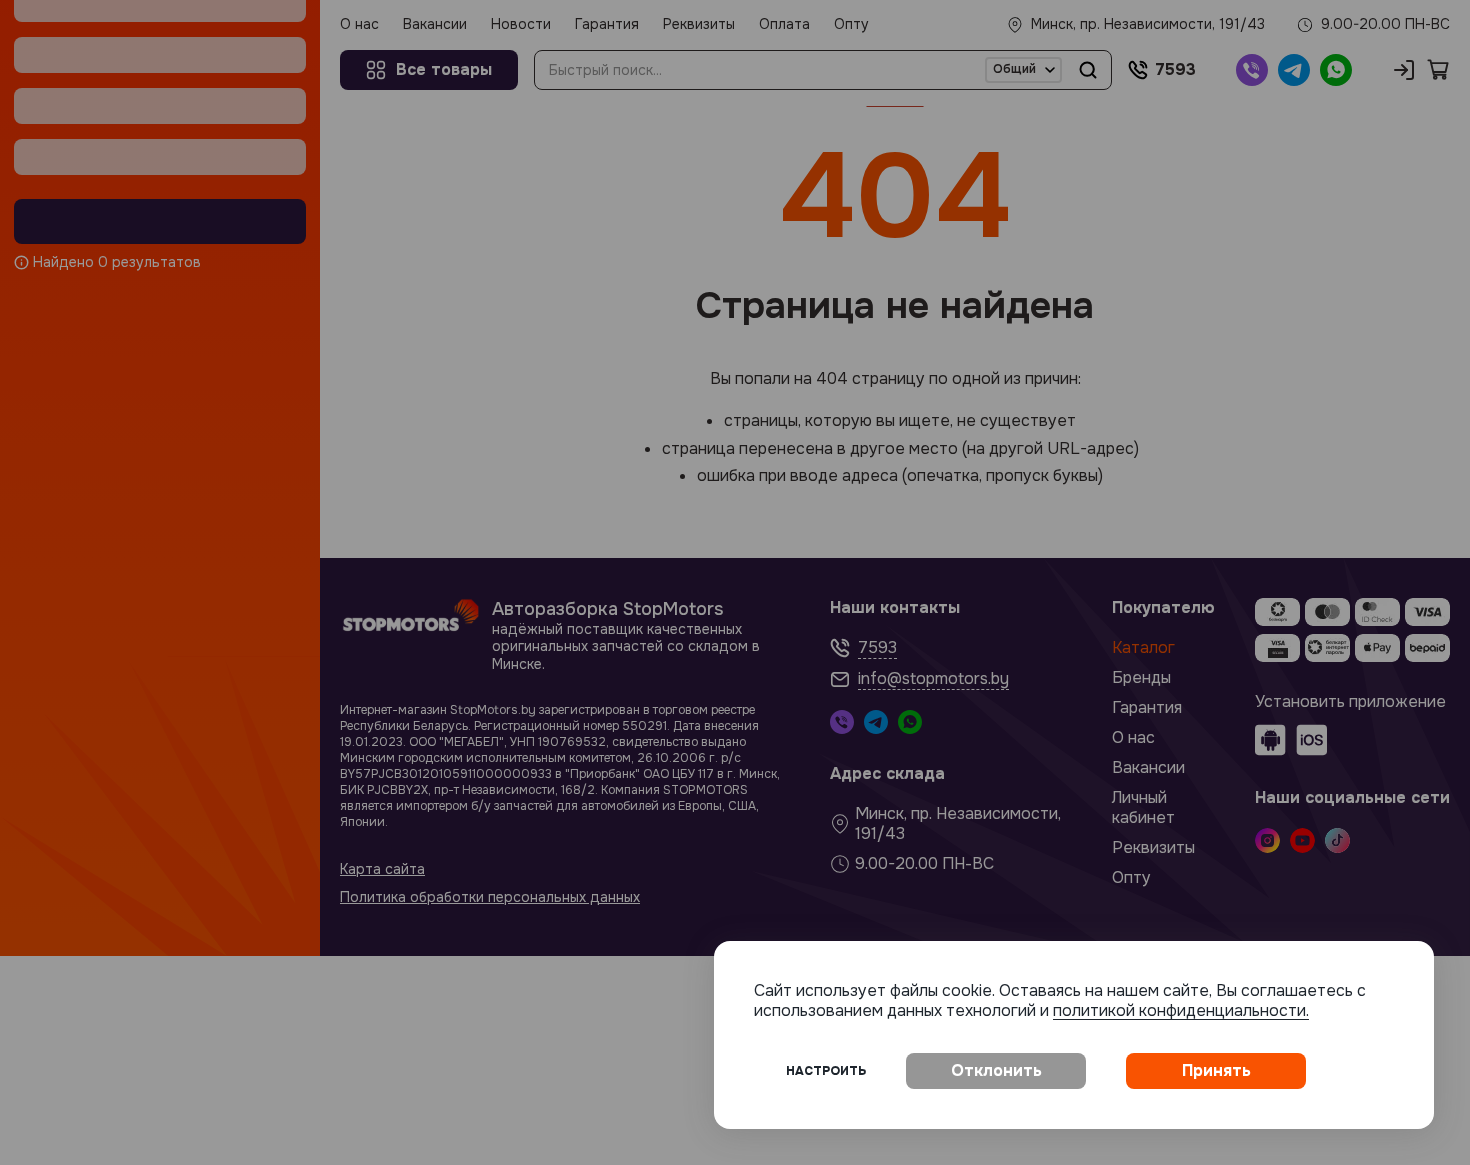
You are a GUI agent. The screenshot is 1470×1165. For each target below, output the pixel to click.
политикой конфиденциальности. (1181, 1010)
